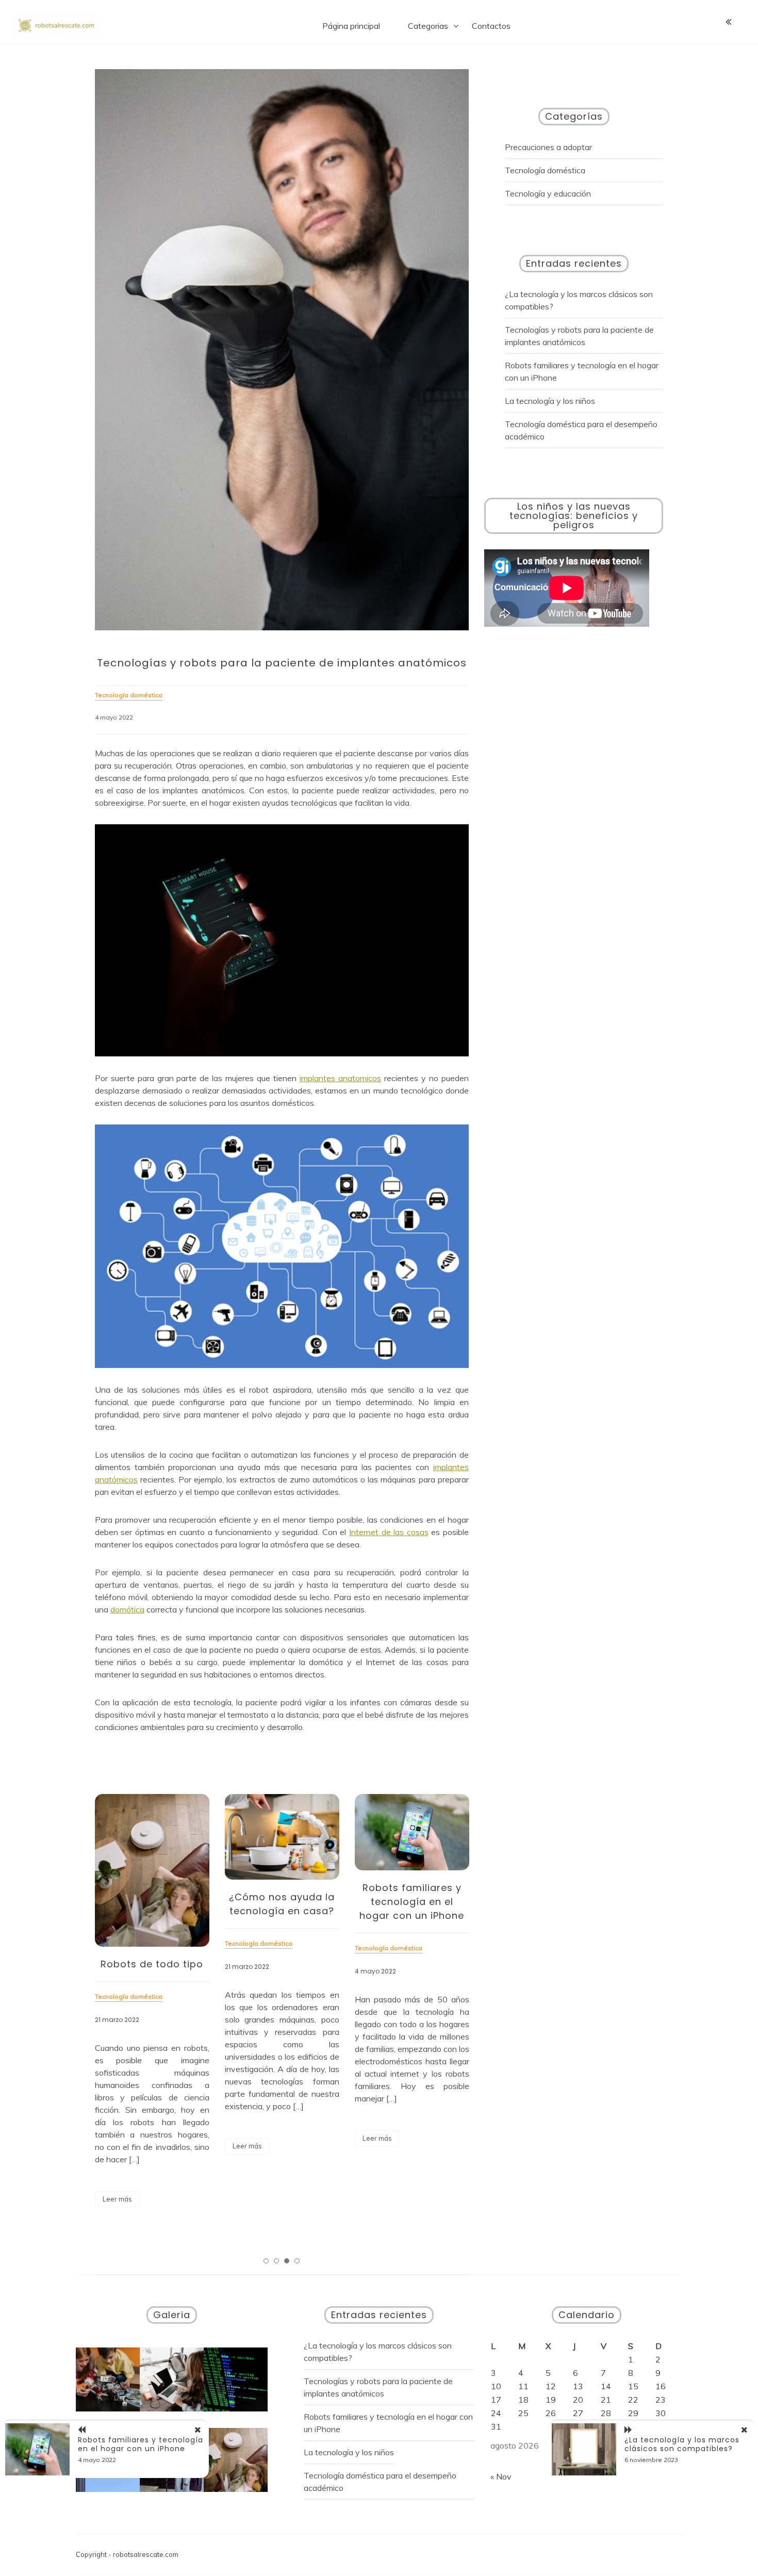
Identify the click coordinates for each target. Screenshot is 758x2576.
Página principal (351, 26)
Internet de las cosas (389, 1532)
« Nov (501, 2476)
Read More (117, 2199)
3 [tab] (287, 2261)
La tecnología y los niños (550, 401)
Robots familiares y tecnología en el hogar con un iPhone (412, 1902)
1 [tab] (266, 2261)
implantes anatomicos (340, 1078)
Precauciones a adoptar (548, 147)
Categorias (428, 26)
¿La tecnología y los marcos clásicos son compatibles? (682, 2444)
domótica (127, 1609)
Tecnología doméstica (545, 170)
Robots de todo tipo (152, 1964)
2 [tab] (276, 2261)
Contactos (491, 26)
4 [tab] (297, 2261)
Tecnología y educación (548, 193)
